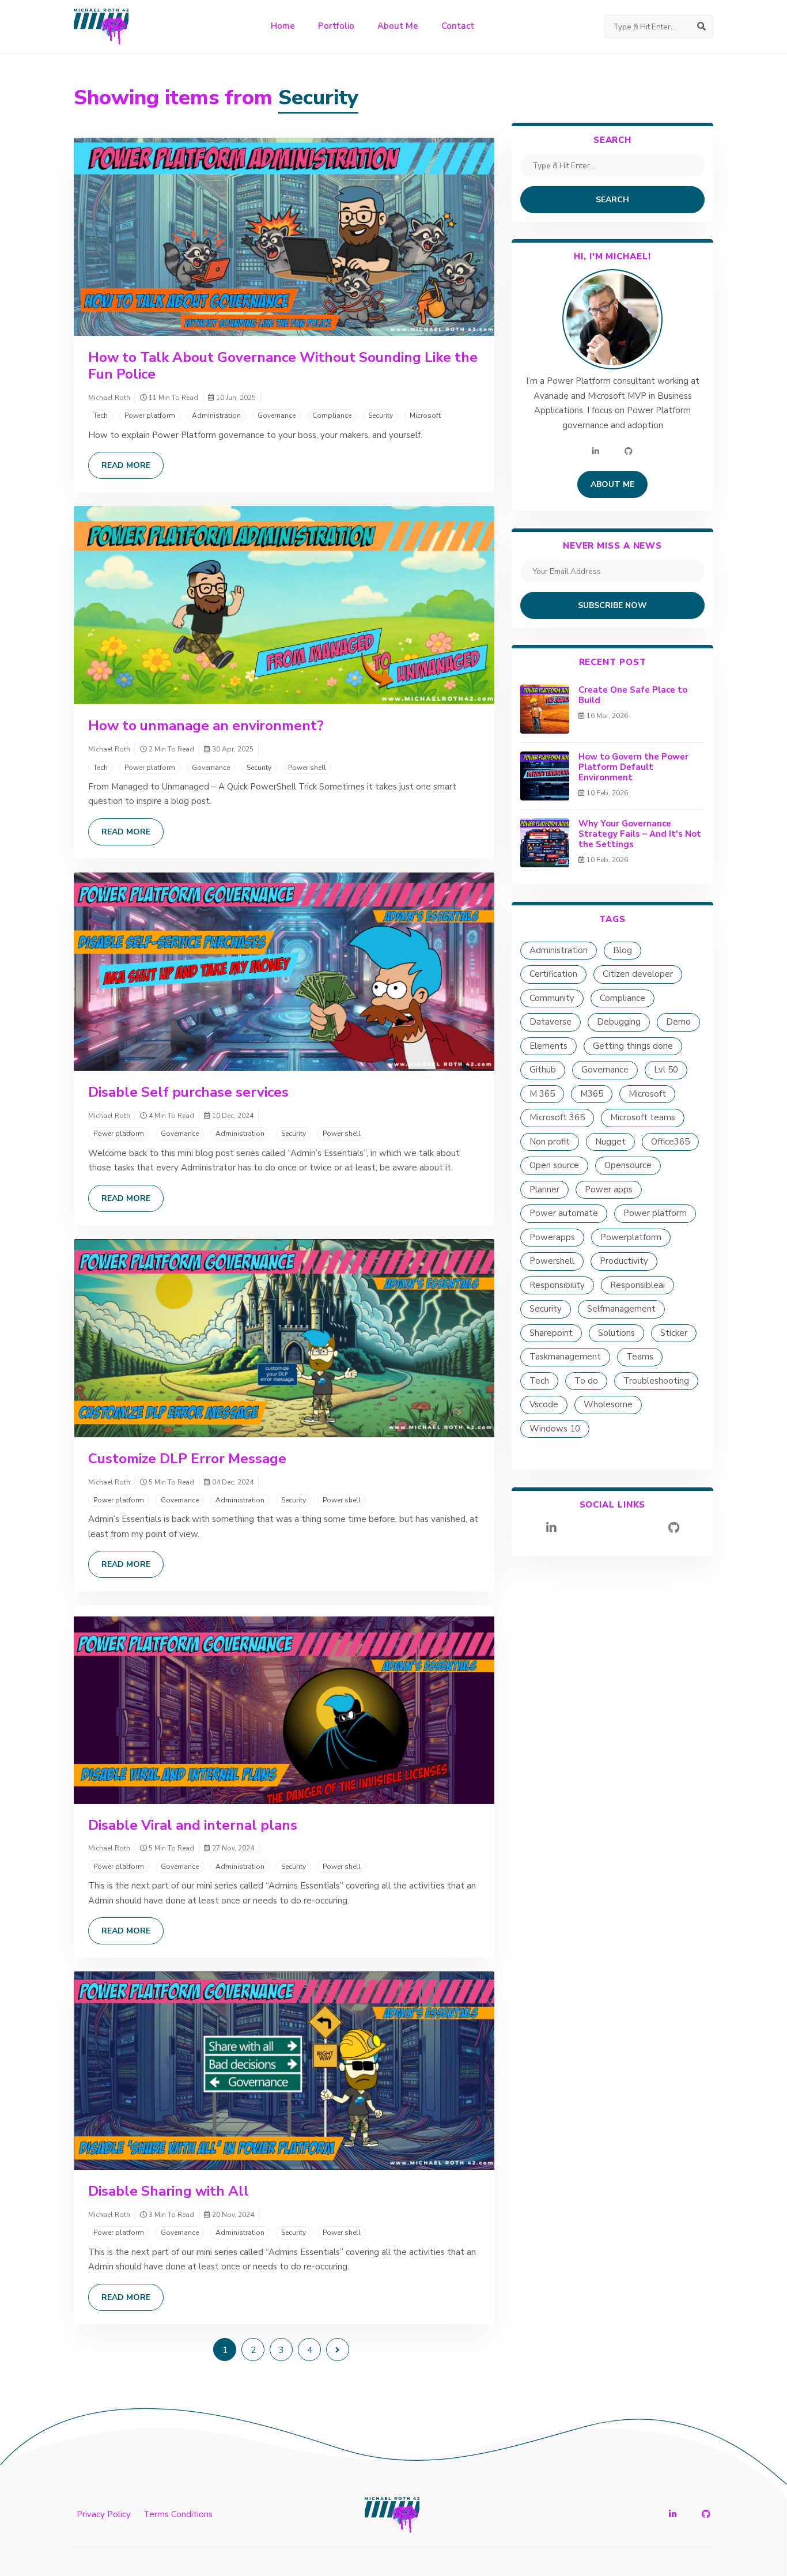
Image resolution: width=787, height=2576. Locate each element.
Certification (553, 974)
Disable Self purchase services (188, 1092)
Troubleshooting (656, 1381)
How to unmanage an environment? (206, 726)
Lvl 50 (666, 1070)
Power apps (609, 1189)
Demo (678, 1022)
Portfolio (336, 26)
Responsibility (557, 1285)
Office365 (670, 1142)
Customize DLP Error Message (187, 1459)
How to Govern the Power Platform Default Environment (633, 767)
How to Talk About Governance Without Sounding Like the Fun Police (283, 366)
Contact (458, 26)
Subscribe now (612, 605)
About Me (398, 26)
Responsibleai (637, 1285)
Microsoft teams (643, 1117)
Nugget (610, 1142)
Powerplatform (631, 1237)
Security (381, 416)
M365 (592, 1094)
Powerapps (552, 1237)
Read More (126, 465)
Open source (554, 1165)
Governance (277, 416)
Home (283, 26)
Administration (216, 416)
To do (586, 1381)
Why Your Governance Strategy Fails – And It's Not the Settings (640, 834)
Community (552, 998)
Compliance (332, 416)
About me (612, 484)
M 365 (542, 1094)
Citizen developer (638, 974)
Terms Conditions (178, 2514)
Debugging (619, 1022)
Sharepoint (551, 1333)
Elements (548, 1046)
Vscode (544, 1404)
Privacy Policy (104, 2514)
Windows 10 (555, 1429)
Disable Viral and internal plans (193, 1825)
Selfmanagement (621, 1309)
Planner (544, 1189)
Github (543, 1070)
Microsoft (425, 416)
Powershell (552, 1261)
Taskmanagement (565, 1357)
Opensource (628, 1165)
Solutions (616, 1333)
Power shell (307, 768)
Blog (623, 950)
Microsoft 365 (557, 1117)
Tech (101, 416)
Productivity (624, 1261)
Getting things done (633, 1046)
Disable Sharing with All (169, 2191)
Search (612, 200)
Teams (640, 1357)
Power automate (564, 1213)
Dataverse (550, 1022)
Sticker (674, 1333)
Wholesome (608, 1404)
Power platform (150, 416)
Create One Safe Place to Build (633, 695)
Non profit (550, 1142)
